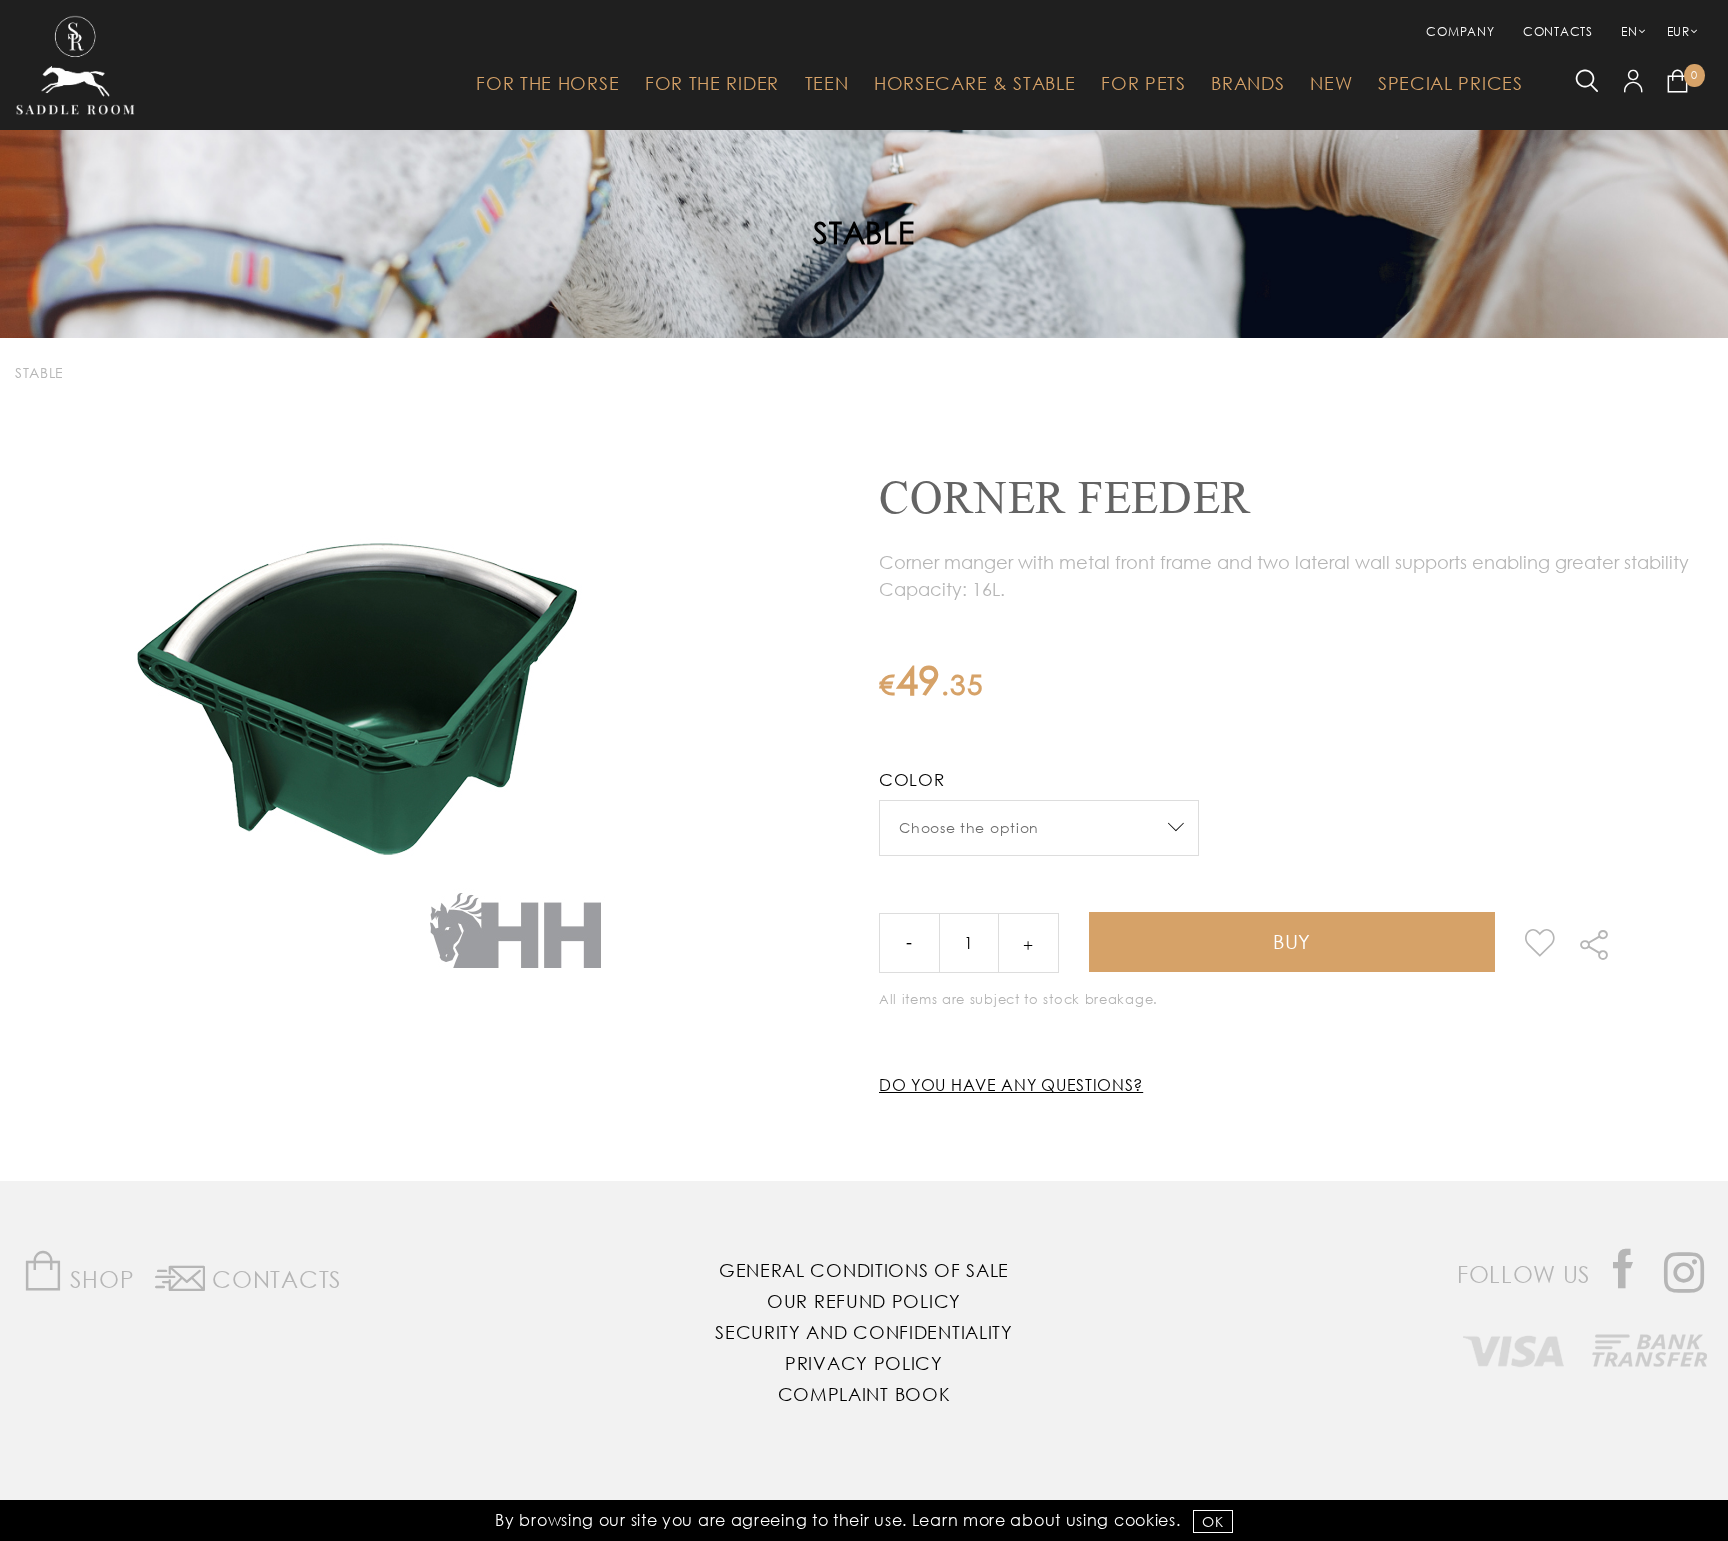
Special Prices (1450, 83)
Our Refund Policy (864, 1301)
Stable (863, 231)
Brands (1247, 83)
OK (1212, 1521)
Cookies (1145, 1519)
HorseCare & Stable (975, 83)
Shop (99, 1278)
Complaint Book (864, 1394)
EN (1629, 31)
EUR (1678, 31)
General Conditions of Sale (864, 1270)
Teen (827, 83)
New (1331, 83)
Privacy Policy (864, 1363)
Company (1460, 31)
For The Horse (547, 83)
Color (912, 779)
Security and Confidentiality (864, 1332)
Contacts (1558, 31)
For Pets (1143, 83)
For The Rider (712, 83)
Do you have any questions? (1011, 1084)
